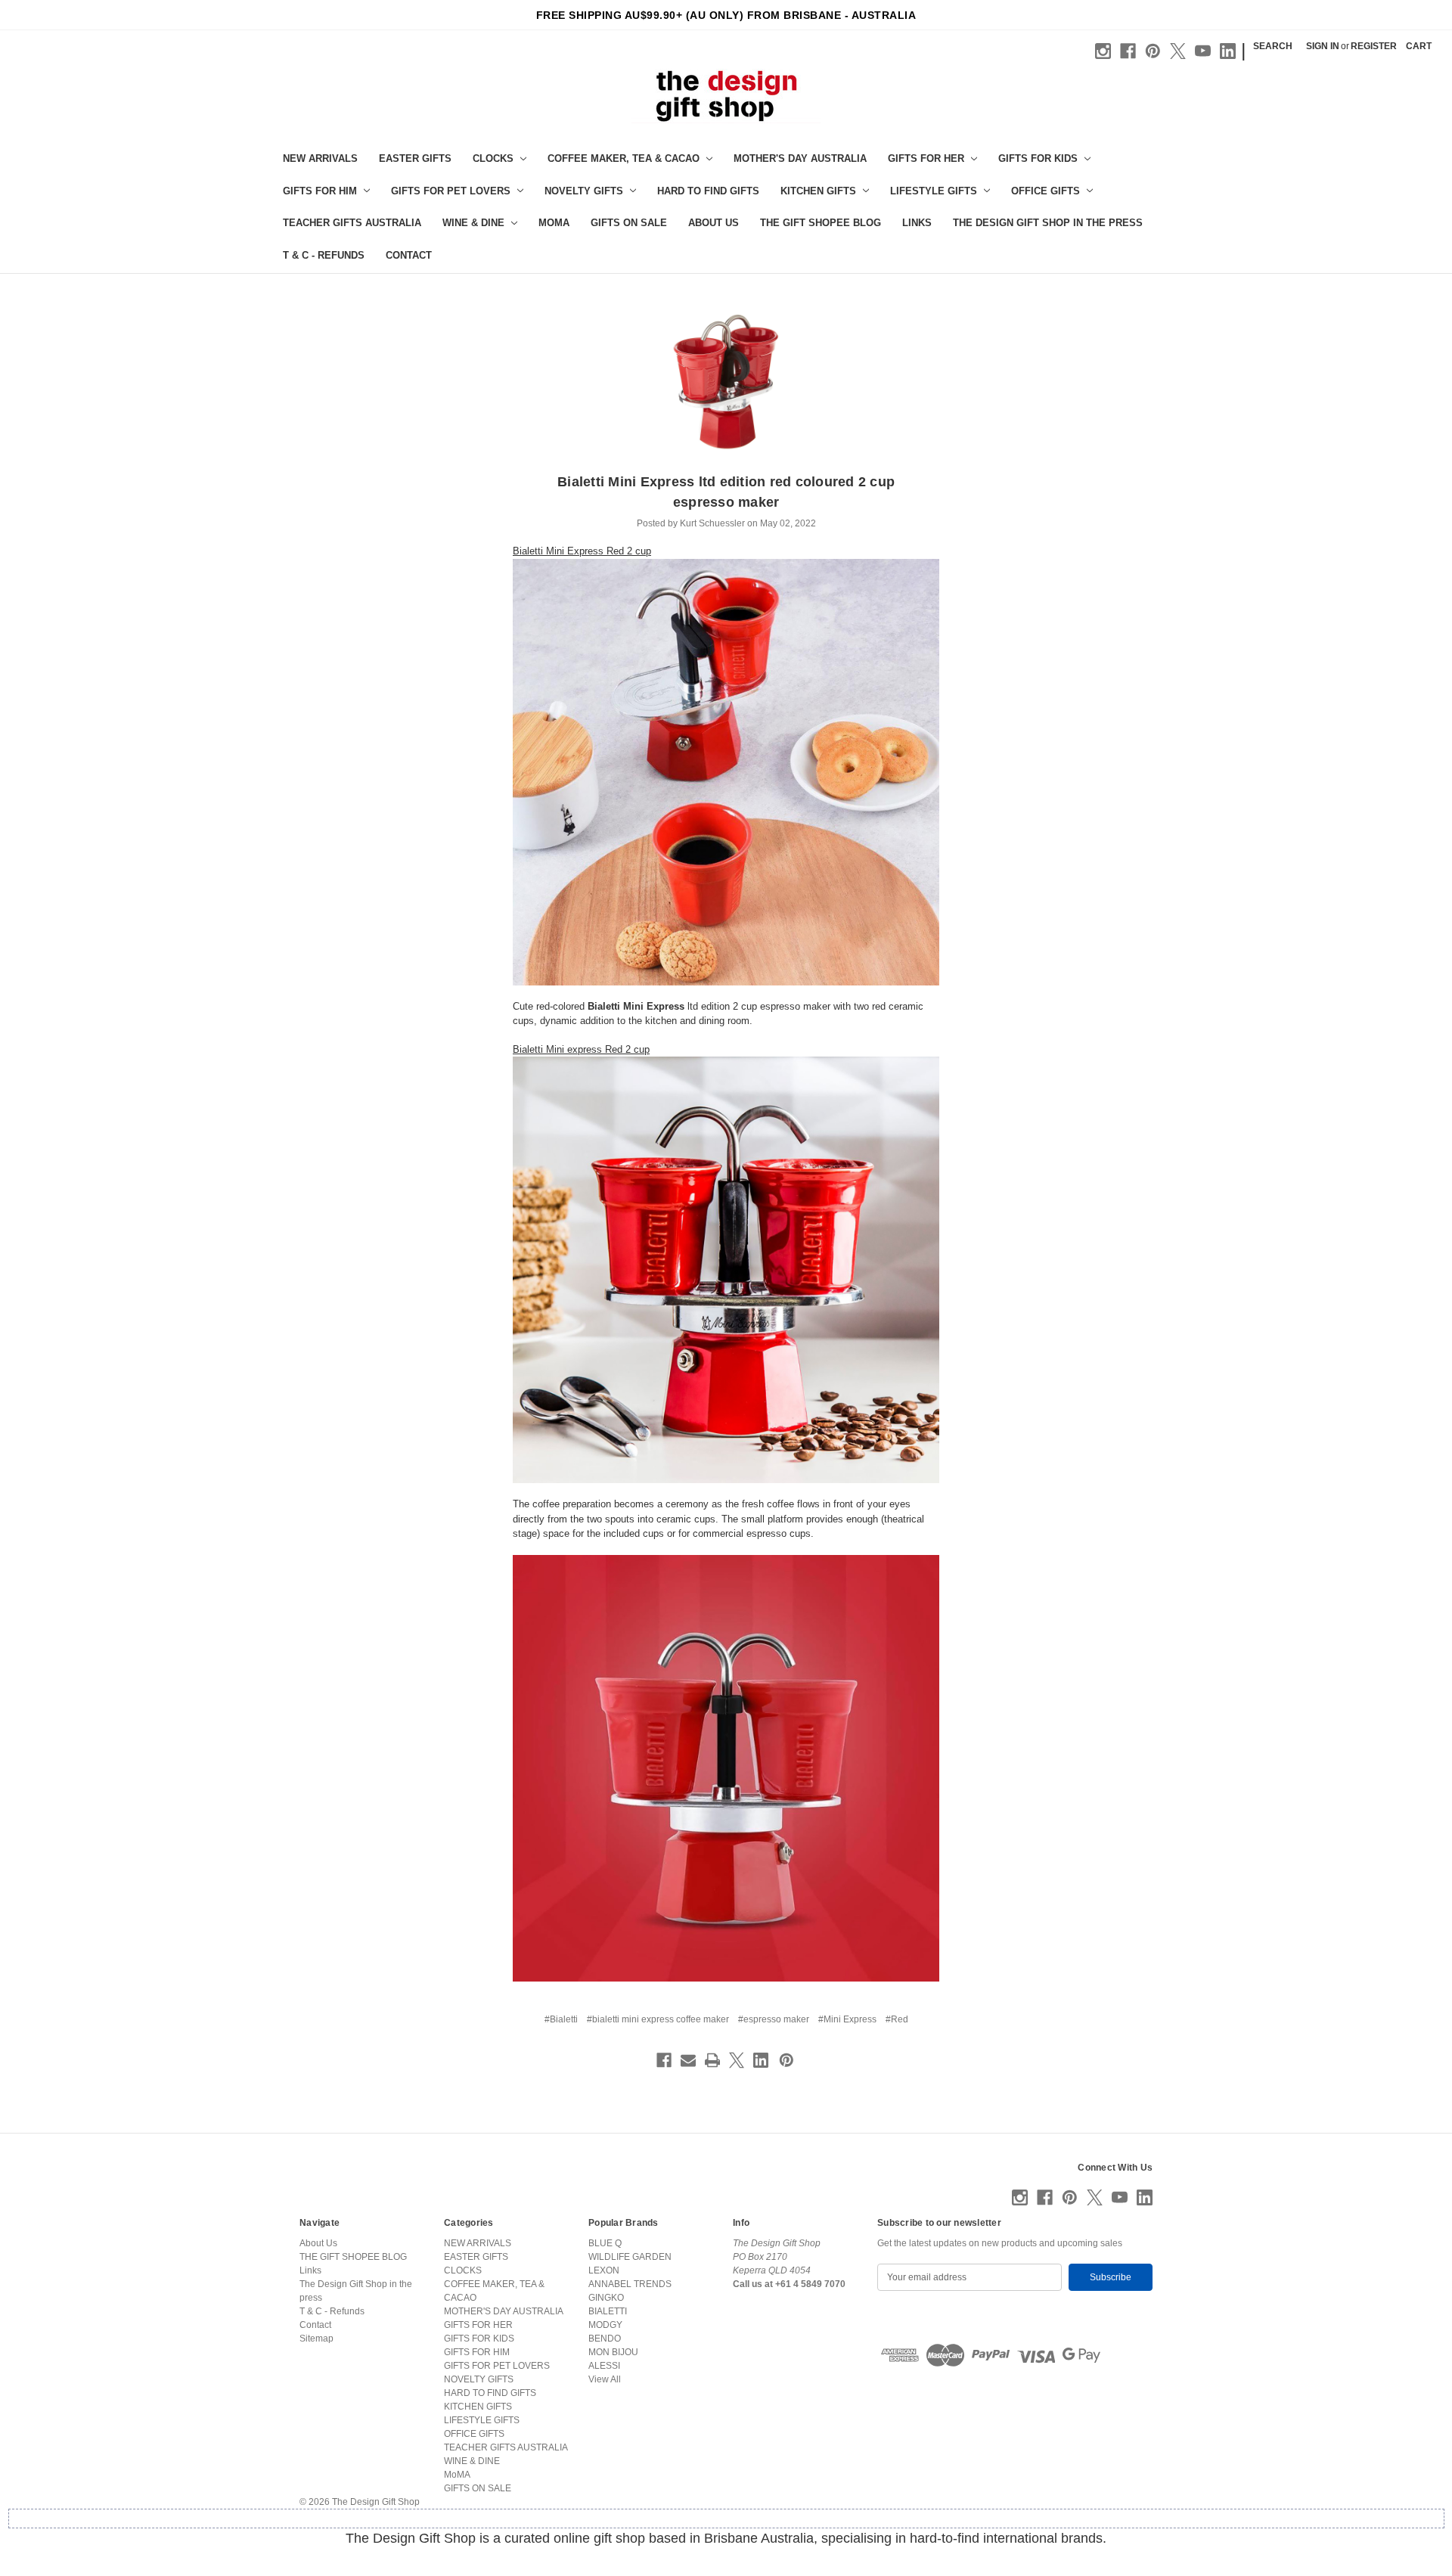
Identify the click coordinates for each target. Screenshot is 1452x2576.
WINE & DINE (473, 223)
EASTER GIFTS (415, 158)
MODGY (605, 2325)
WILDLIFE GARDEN (630, 2257)
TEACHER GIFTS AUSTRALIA (352, 223)
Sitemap (316, 2339)
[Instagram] (1103, 51)
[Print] (712, 2060)
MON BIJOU (613, 2352)
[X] (1178, 51)
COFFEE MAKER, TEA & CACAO (624, 158)
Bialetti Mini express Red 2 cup (581, 1049)
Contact (409, 255)
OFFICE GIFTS (1046, 191)
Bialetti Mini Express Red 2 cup (582, 551)
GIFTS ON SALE (629, 223)
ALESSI (604, 2366)
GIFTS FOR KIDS (1038, 158)
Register (1374, 46)
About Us (714, 223)
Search (1273, 46)
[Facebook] (1128, 51)
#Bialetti (561, 2019)
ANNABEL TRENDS (630, 2284)
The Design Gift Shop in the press (1048, 223)
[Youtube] (1203, 51)
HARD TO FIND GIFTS (708, 191)
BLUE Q (605, 2243)
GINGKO (606, 2298)
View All (605, 2379)
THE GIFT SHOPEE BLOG (821, 223)
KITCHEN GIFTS (818, 191)
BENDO (605, 2339)
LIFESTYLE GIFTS (934, 191)
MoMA (554, 223)
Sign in (1323, 46)
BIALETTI (608, 2311)
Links (917, 223)
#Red (897, 2019)
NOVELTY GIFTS (584, 191)
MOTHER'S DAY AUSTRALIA (800, 158)
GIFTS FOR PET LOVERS (451, 191)
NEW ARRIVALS (320, 158)
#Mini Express (847, 2019)
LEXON (604, 2270)
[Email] (688, 2060)
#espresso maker (774, 2019)
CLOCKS (493, 158)
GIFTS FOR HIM (320, 191)
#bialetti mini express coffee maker (658, 2019)
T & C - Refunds (324, 255)
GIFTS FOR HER (926, 158)
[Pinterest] (1153, 51)
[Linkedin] (1228, 51)
